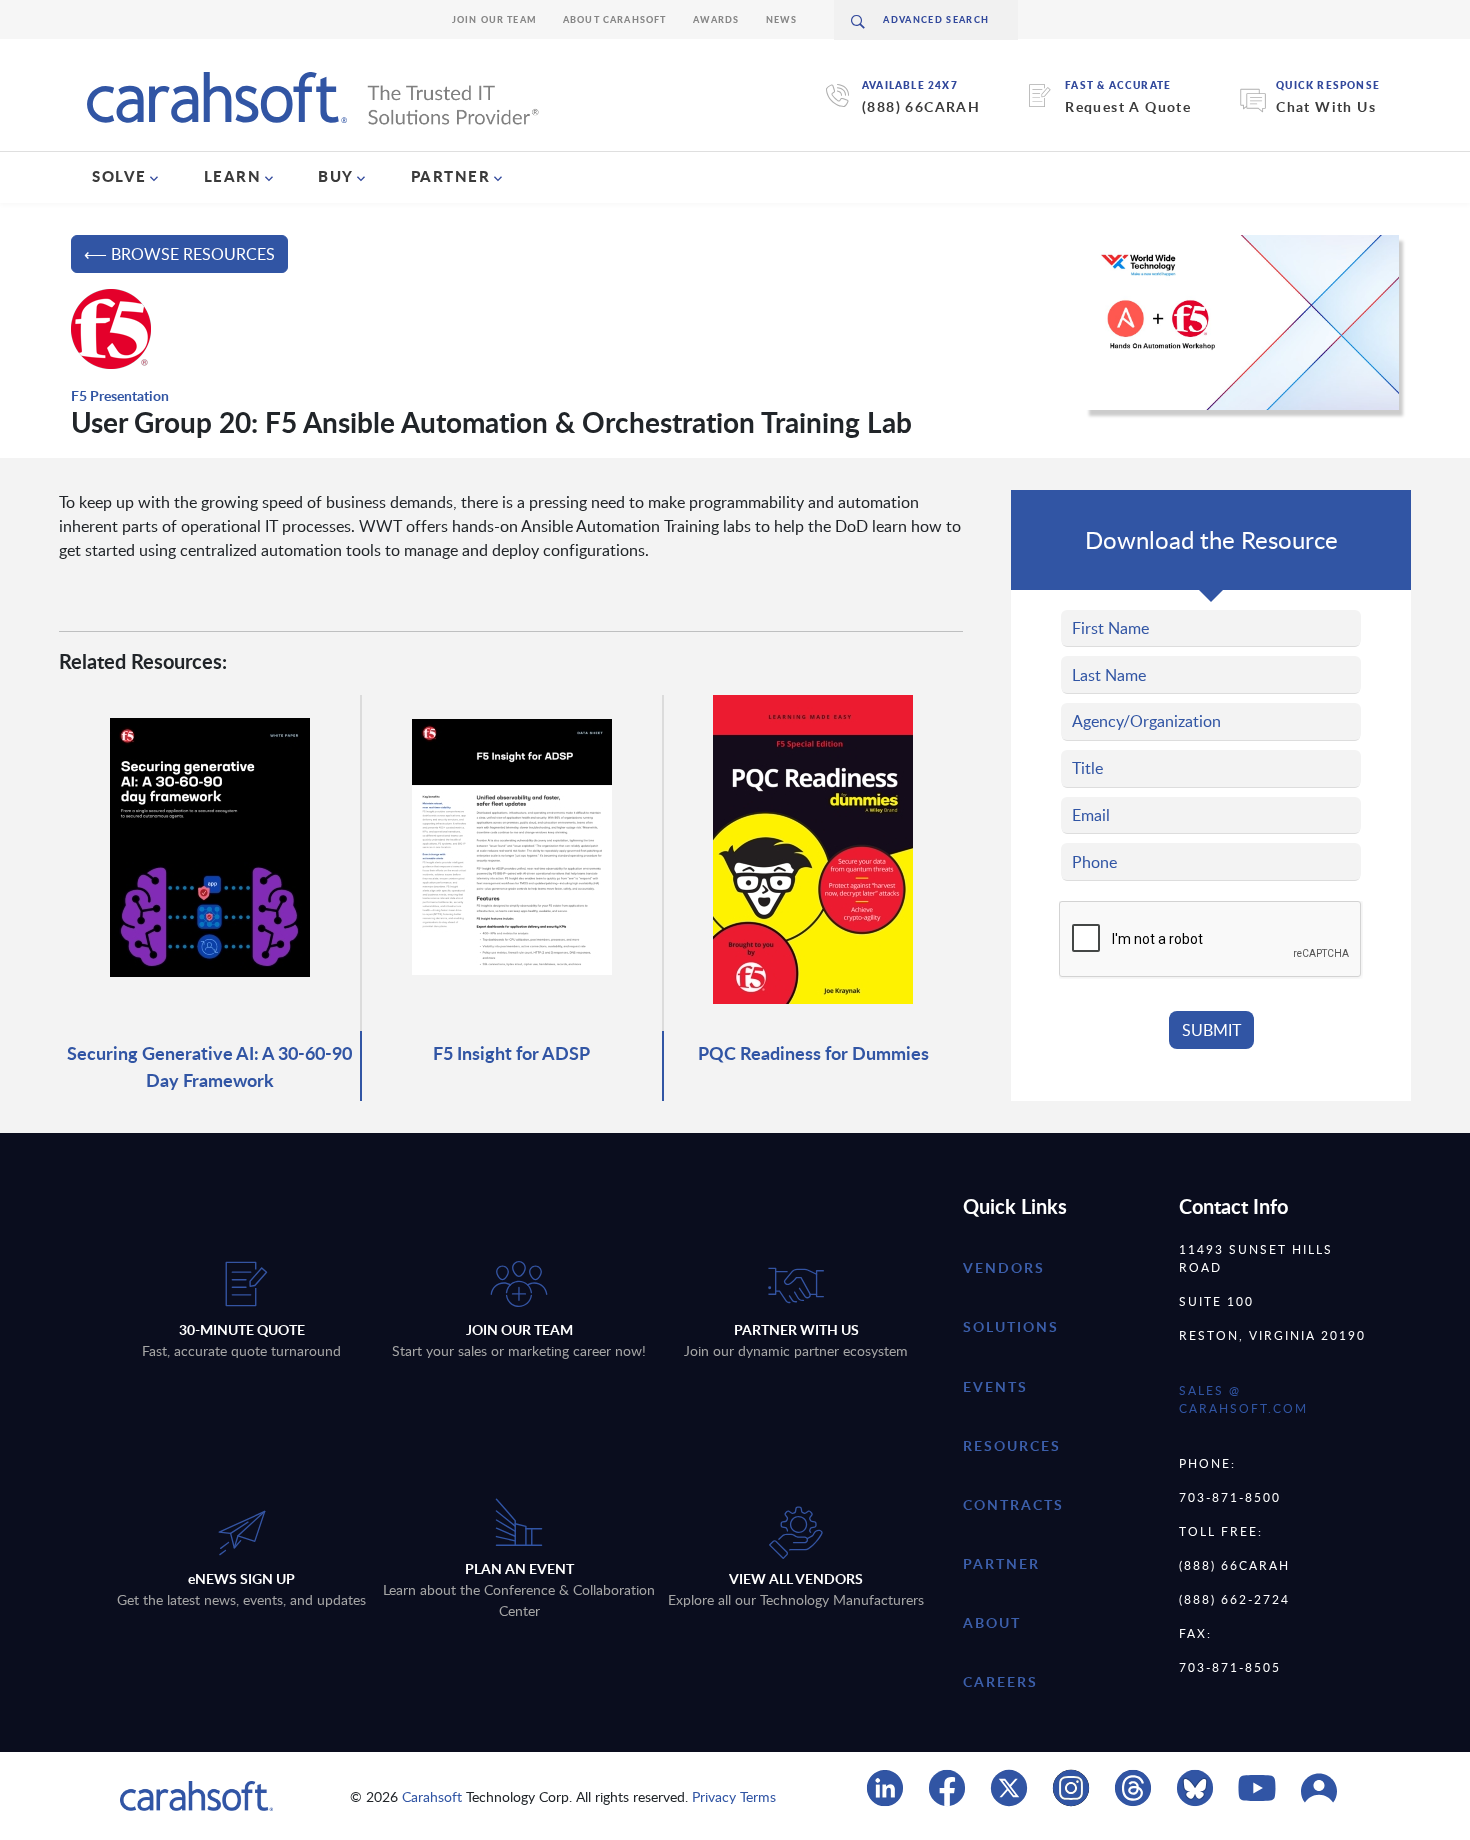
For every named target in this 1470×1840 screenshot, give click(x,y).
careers (1000, 1681)
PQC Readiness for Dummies (813, 1052)
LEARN (233, 176)
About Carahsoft (615, 19)
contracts (1013, 1504)
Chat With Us (1326, 106)
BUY (336, 176)
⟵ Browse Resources (179, 254)
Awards (716, 19)
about (992, 1622)
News (782, 19)
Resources (1012, 1445)
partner (1001, 1563)
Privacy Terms (734, 1796)
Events (995, 1386)
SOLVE (119, 176)
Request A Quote (1128, 106)
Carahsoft (432, 1796)
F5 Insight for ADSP (511, 1052)
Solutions (1011, 1326)
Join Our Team (494, 19)
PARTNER (451, 176)
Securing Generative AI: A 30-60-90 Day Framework (209, 1066)
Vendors (1004, 1267)
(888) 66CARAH (921, 106)
